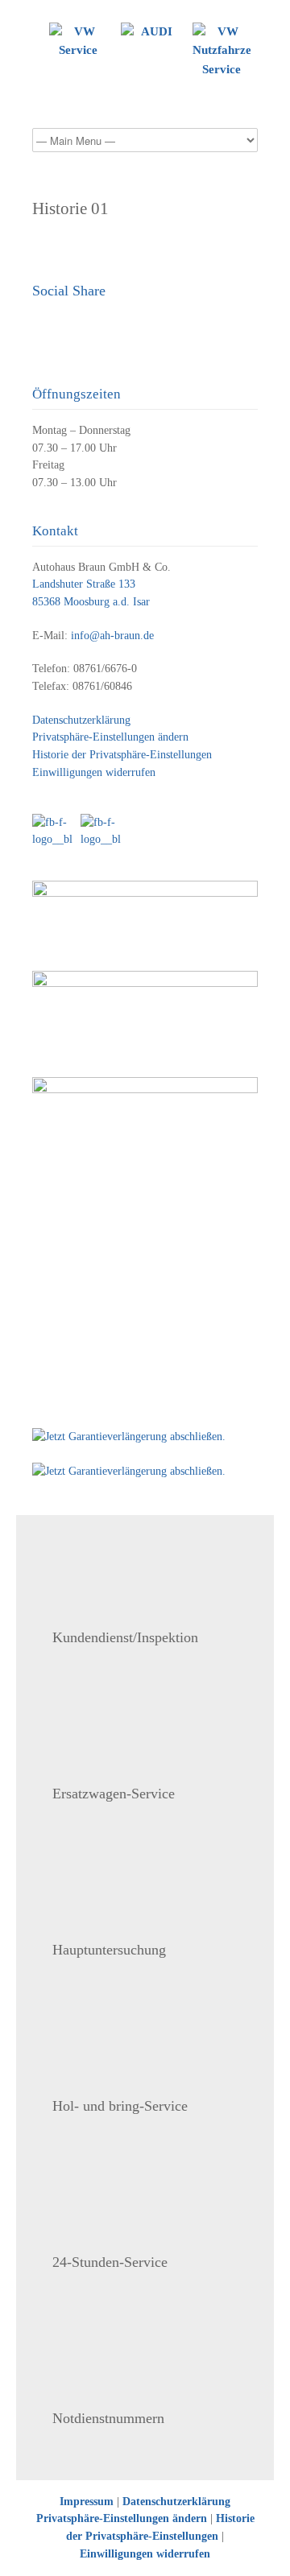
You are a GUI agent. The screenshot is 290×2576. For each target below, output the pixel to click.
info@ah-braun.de (112, 636)
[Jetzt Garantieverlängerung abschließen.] (145, 1437)
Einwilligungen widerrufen (94, 772)
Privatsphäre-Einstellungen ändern (110, 737)
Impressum (87, 2502)
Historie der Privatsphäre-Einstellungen (122, 755)
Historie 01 (70, 208)
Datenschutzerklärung (81, 720)
